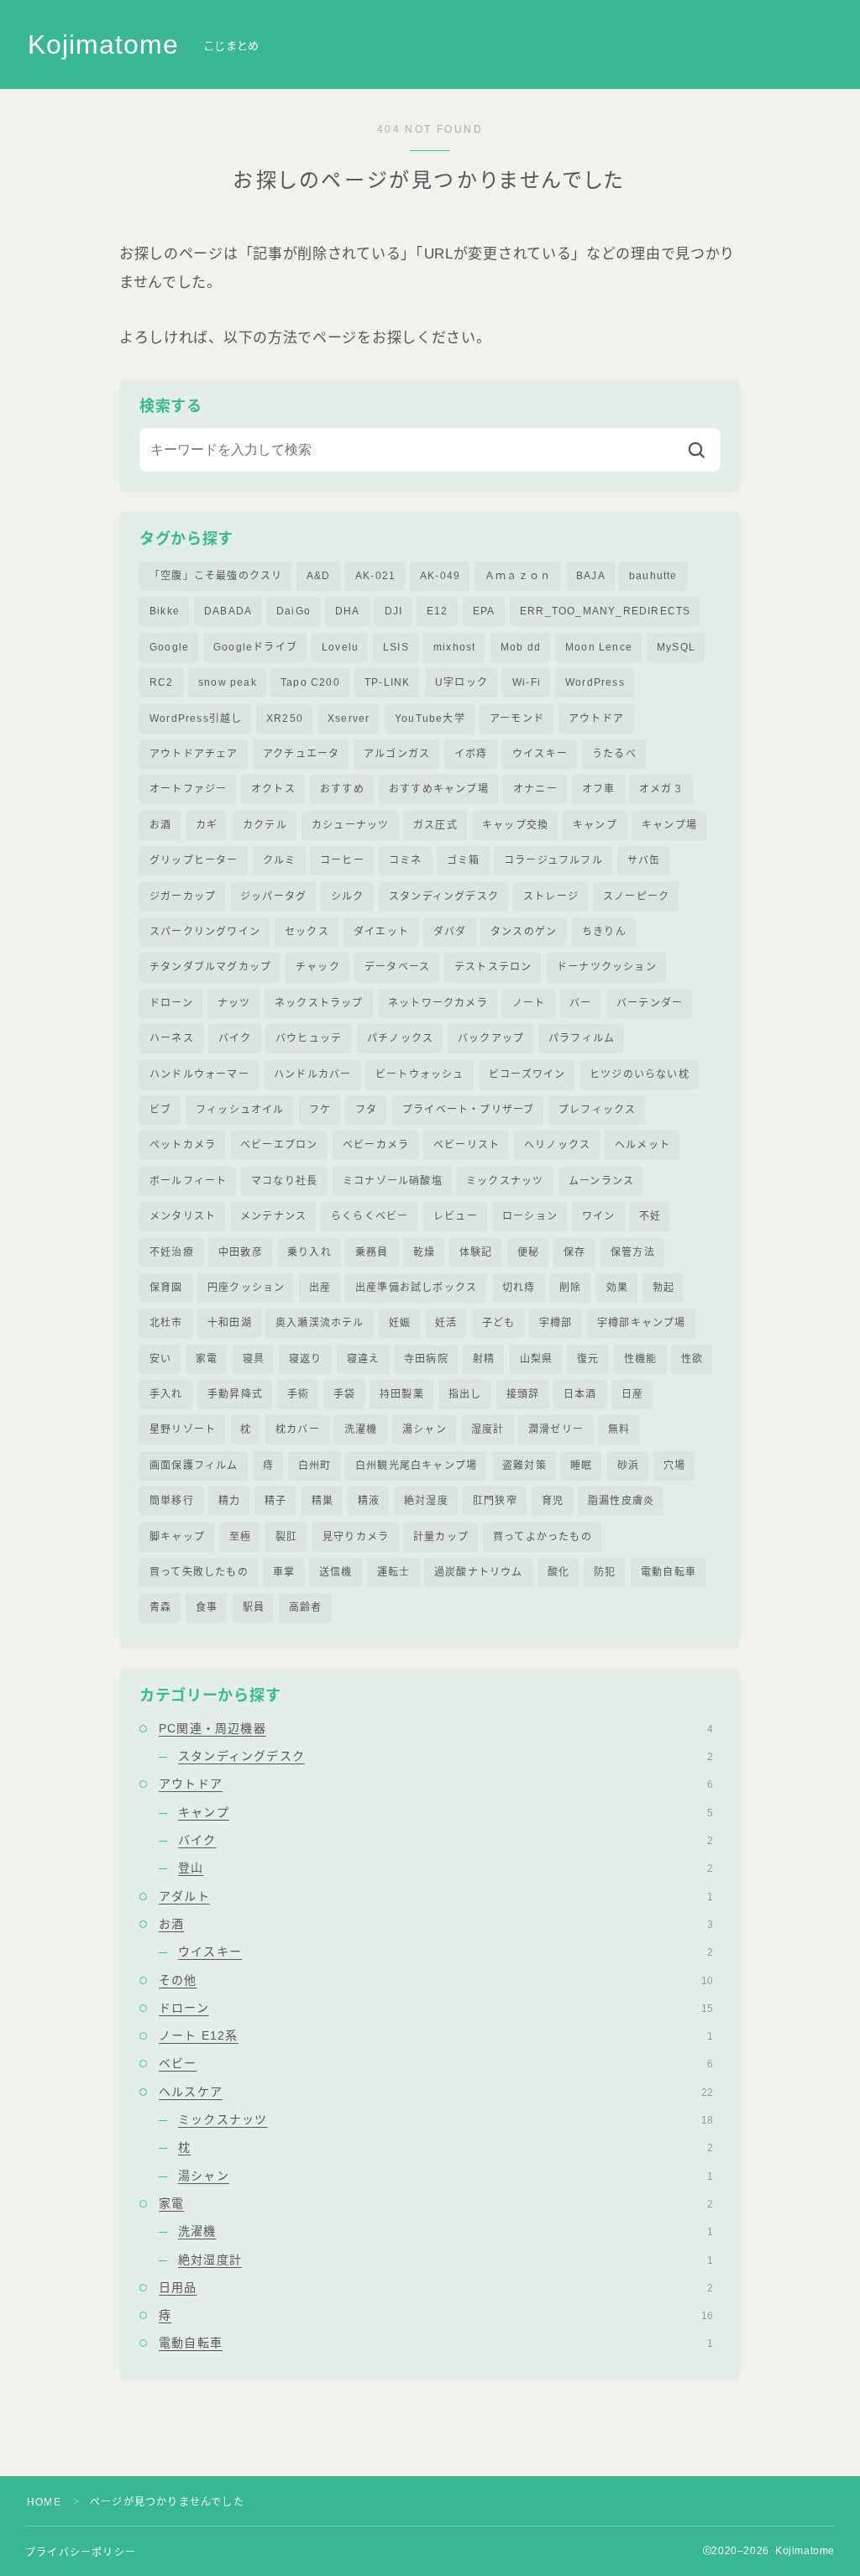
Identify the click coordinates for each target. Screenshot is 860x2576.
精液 (369, 1501)
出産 (320, 1288)
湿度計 (488, 1429)
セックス (307, 932)
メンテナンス (273, 1216)
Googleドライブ (255, 647)
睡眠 (581, 1466)
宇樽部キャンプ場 (642, 1323)
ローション (530, 1216)
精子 (275, 1501)
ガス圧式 (435, 825)
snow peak (228, 682)
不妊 (650, 1216)
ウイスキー (540, 754)
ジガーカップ (183, 896)
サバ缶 (644, 860)
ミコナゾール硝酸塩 (393, 1181)
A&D (319, 576)
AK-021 (375, 576)
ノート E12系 (436, 2035)
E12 (438, 611)
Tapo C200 (310, 682)
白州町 (315, 1466)
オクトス (273, 789)
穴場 (674, 1466)
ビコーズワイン (527, 1074)
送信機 (336, 1572)
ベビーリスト (467, 1145)
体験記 (476, 1252)
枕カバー (298, 1429)
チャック (318, 967)
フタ (366, 1110)
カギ (207, 825)
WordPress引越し (196, 718)
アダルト (436, 1896)
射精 (484, 1359)
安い (160, 1359)
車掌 (284, 1572)
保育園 (166, 1288)
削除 (570, 1288)
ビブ (160, 1110)
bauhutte (653, 576)
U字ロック (461, 682)
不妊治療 (172, 1252)
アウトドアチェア (194, 754)
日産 (632, 1394)
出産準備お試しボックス (416, 1288)
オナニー (535, 789)
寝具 (254, 1359)
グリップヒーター (194, 860)
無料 (619, 1429)
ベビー (436, 2063)
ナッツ (234, 1003)
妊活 (446, 1323)
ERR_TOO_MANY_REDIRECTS (605, 611)
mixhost (454, 647)
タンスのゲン (524, 932)
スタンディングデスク (444, 896)
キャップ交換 (515, 825)
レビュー (456, 1216)
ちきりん (604, 932)
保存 (574, 1252)
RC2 (162, 682)
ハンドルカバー (312, 1074)
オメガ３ (661, 789)
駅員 (254, 1607)
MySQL (676, 647)
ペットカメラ (183, 1145)
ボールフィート (188, 1181)
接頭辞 (523, 1394)
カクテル (265, 825)
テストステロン (493, 967)
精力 (229, 1501)
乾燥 (424, 1252)
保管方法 (633, 1252)
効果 (617, 1288)
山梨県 (537, 1359)
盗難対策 (524, 1466)
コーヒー (342, 860)
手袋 (344, 1394)
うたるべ (614, 754)
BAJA (591, 576)
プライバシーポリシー (81, 2552)
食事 (207, 1607)
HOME (44, 2502)
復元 (588, 1359)
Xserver (349, 718)
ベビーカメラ (376, 1145)
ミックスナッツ (505, 1181)
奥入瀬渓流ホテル (320, 1323)
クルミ (280, 860)
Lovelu (340, 647)
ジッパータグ (273, 896)
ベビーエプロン (279, 1145)
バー (580, 1003)
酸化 (558, 1572)
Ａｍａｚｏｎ (518, 576)
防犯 (605, 1572)
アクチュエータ (301, 754)
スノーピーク (636, 896)
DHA (348, 611)
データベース (397, 967)
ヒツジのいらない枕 (640, 1074)
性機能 (641, 1359)
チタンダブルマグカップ (210, 967)
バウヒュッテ (309, 1038)
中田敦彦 (241, 1252)
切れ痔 (519, 1288)
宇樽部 (556, 1323)
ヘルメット (642, 1145)
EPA (484, 611)
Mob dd (521, 647)
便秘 (528, 1252)
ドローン (171, 1003)
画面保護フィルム (194, 1466)
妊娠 (400, 1323)
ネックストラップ (319, 1003)
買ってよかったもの (543, 1537)
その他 (436, 1980)
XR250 (285, 718)
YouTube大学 (430, 718)
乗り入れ (309, 1252)
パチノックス (400, 1038)
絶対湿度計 (446, 2260)
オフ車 (599, 789)
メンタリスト (183, 1216)
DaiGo (294, 611)
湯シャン (425, 1429)
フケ (320, 1110)
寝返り (306, 1359)
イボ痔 (471, 754)
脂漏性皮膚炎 (621, 1501)
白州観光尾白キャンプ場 (416, 1466)
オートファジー (188, 789)
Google (169, 647)
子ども (499, 1323)
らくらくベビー (370, 1216)
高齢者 (306, 1607)
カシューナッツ (350, 825)
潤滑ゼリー (556, 1429)
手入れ (166, 1394)
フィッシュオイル (240, 1110)
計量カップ (441, 1537)
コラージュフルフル (553, 860)
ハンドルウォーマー (199, 1074)
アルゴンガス (397, 754)
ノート (529, 1003)
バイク (235, 1038)
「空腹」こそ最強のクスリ (216, 576)
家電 (207, 1359)
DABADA (228, 611)
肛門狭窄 (495, 1501)
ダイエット (381, 932)
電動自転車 (669, 1572)
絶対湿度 (426, 1501)
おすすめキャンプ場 (439, 789)
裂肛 (286, 1537)
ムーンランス (601, 1181)
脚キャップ (177, 1537)
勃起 (663, 1288)
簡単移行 (172, 1501)
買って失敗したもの (199, 1572)
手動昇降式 (235, 1394)
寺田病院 (426, 1359)
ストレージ (551, 896)
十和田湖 (230, 1323)
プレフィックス (597, 1110)
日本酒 (580, 1394)
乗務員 (372, 1252)
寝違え (364, 1359)
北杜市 (166, 1323)
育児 (553, 1501)
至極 (240, 1537)
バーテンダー (650, 1003)
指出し (465, 1394)
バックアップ (491, 1038)
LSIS (396, 647)
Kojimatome (103, 45)
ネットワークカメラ (438, 1003)
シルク (348, 896)
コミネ (406, 860)
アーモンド (517, 718)
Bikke (165, 611)
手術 (298, 1394)
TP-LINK (387, 682)
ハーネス (172, 1038)
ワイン (599, 1216)
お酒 (160, 825)
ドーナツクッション (607, 967)
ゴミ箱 (464, 860)
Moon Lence (599, 647)
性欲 (692, 1359)
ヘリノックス (557, 1145)
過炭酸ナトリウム (479, 1572)
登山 (446, 1868)
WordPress (595, 682)
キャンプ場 (669, 825)
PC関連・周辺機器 (436, 1728)
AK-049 (440, 576)
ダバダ (450, 932)
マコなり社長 (284, 1181)
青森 (160, 1607)
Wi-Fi (527, 682)
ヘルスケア (436, 2092)
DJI (394, 611)
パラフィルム (582, 1038)
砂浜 (628, 1466)
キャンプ (595, 825)
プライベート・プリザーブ (468, 1110)
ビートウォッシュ (420, 1074)
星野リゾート (183, 1429)
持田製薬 (402, 1394)
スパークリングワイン (205, 932)
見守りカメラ (356, 1537)
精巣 (322, 1501)
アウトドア (596, 718)
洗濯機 (361, 1429)
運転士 (394, 1572)
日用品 (436, 2287)
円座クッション (246, 1288)
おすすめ (342, 789)
